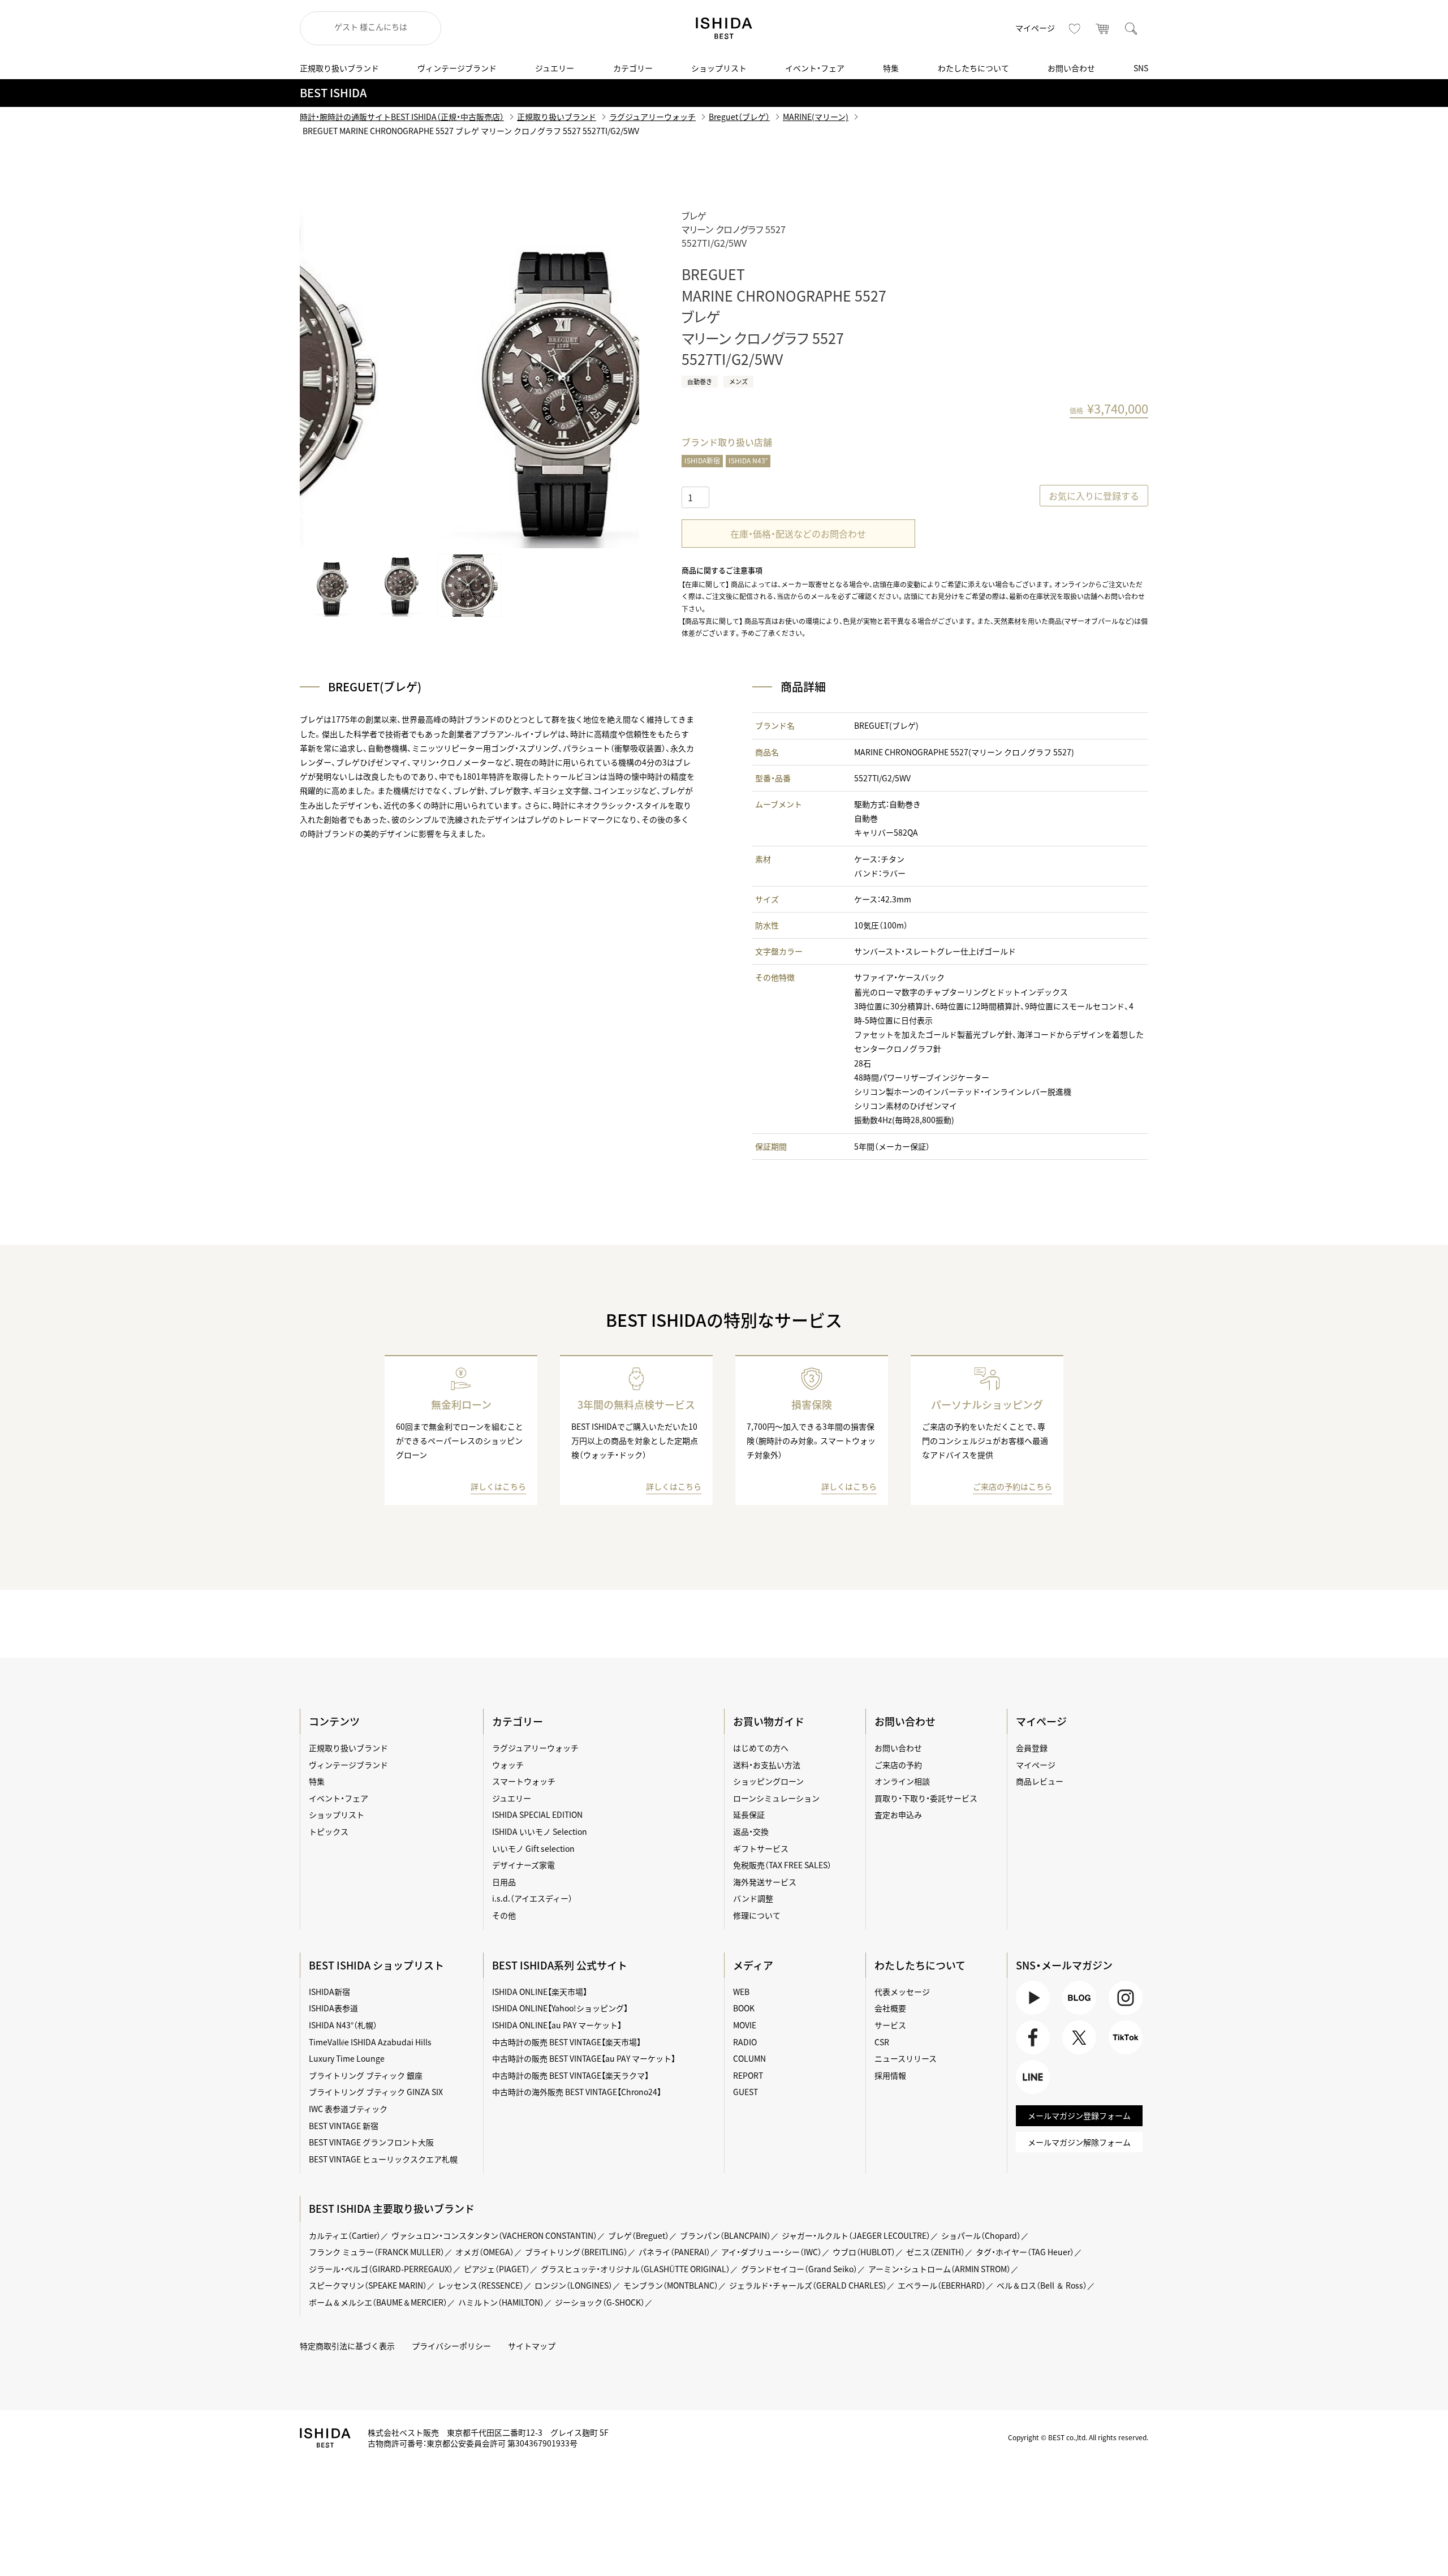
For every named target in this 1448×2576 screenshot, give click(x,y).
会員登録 (1032, 1748)
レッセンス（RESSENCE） (481, 2285)
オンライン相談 (902, 1781)
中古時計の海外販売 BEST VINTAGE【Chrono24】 (577, 2092)
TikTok (1121, 2054)
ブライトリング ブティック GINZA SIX (376, 2092)
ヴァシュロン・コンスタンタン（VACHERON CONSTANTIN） (494, 2235)
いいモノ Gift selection (533, 1848)
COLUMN (749, 2058)
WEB (741, 1992)
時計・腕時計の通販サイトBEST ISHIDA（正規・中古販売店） (402, 117)
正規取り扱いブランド (339, 68)
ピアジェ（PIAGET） (497, 2269)
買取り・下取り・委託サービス (926, 1798)
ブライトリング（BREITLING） (576, 2252)
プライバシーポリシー (451, 2346)
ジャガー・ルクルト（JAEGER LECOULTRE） (856, 2235)
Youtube (1031, 2014)
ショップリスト (719, 68)
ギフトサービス (761, 1848)
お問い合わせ (1071, 68)
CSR (882, 2042)
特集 (891, 68)
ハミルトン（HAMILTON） (501, 2302)
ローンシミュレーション (776, 1798)
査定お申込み (898, 1814)
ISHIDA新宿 (702, 461)
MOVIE (745, 2025)
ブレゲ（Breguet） (639, 2235)
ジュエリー (555, 68)
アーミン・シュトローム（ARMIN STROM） (940, 2269)
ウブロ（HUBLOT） (864, 2252)
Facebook (1031, 2054)
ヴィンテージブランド (457, 68)
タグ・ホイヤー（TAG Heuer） (1025, 2252)
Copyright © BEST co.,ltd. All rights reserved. (1078, 2437)
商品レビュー (1040, 1781)
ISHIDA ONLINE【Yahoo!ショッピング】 (560, 2008)
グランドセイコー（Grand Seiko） (799, 2269)
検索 (1131, 28)
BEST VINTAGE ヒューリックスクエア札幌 (383, 2159)
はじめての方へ (761, 1748)
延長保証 (749, 1814)
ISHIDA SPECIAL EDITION (537, 1814)
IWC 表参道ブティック (348, 2109)
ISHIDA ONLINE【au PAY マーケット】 (557, 2025)
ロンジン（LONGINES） (574, 2285)
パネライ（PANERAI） (675, 2252)
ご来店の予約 (898, 1765)
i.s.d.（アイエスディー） (532, 1898)
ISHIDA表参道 (333, 2008)
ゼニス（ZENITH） (936, 2252)
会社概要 (890, 2008)
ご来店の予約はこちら (1012, 1486)
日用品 (504, 1882)
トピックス (329, 1831)
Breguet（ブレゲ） (739, 117)
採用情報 (890, 2075)
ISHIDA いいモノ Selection (540, 1831)
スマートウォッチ (524, 1781)
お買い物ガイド (769, 1721)
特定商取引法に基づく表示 (347, 2346)
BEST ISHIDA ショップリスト (376, 1965)
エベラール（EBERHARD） (942, 2285)
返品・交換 (751, 1831)
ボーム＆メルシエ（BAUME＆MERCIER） (378, 2302)
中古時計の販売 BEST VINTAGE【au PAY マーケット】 (584, 2058)
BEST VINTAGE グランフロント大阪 (371, 2142)
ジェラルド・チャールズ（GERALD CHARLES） (808, 2285)
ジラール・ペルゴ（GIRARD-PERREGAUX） (381, 2269)
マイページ (1035, 28)
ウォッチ (508, 1765)
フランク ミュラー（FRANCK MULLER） (377, 2252)
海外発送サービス (765, 1882)
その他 (504, 1915)
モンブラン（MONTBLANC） (671, 2285)
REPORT (748, 2075)
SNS (1141, 68)
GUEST (745, 2092)
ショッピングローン (768, 1781)
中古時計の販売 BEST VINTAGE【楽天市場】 (566, 2042)
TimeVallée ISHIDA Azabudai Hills (370, 2042)
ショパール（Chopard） (981, 2235)
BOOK (744, 2008)
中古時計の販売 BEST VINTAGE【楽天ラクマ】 (570, 2075)
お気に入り (1075, 28)
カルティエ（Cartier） (345, 2235)
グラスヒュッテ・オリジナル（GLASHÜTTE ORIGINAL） (635, 2269)
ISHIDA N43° (748, 461)
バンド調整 (753, 1898)
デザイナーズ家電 (523, 1865)
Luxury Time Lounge (347, 2058)
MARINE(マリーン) (816, 117)
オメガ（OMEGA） (485, 2252)
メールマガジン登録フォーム (1079, 2115)
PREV (325, 379)
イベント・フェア (815, 68)
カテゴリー (633, 68)
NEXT (614, 379)
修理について (757, 1915)
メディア (753, 1965)
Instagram (1124, 2014)
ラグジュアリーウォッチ (652, 117)
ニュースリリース (906, 2058)
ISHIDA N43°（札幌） (343, 2025)
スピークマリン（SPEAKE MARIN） (368, 2285)
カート (1103, 28)
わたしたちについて (973, 68)
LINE (1024, 2094)
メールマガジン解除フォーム (1079, 2142)
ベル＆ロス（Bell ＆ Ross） (1042, 2285)
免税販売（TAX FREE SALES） (782, 1865)
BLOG (1073, 2014)
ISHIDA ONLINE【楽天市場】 (540, 1992)
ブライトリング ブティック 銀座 (366, 2075)
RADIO (745, 2042)
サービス (890, 2025)
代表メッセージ (902, 1992)
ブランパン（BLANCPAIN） (725, 2235)
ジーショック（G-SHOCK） (600, 2302)
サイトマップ (532, 2346)
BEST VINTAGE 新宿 (344, 2126)
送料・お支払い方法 (767, 1765)
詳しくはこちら (498, 1486)
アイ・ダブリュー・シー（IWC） (772, 2252)
